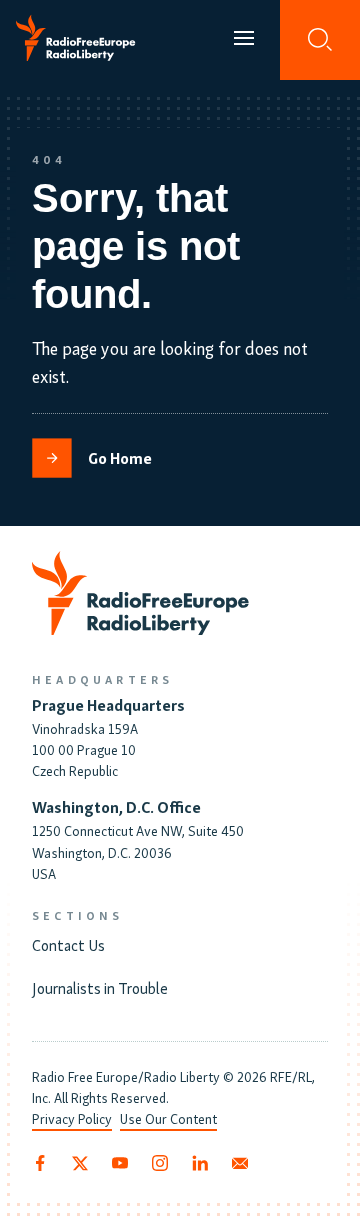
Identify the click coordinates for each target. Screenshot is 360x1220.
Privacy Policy (72, 1118)
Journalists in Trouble (100, 987)
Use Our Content (168, 1118)
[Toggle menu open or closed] (244, 40)
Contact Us (68, 944)
